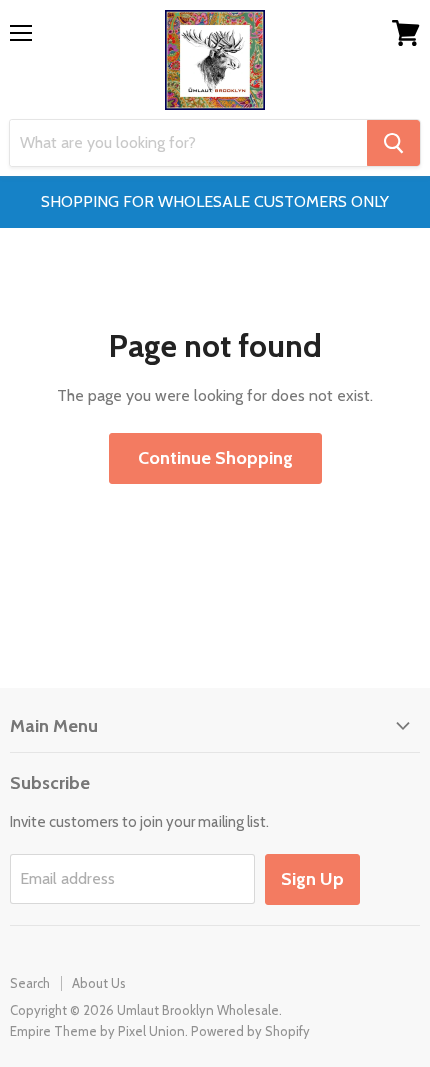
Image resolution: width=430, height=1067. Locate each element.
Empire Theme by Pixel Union (97, 1031)
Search (30, 983)
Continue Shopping (215, 458)
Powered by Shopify (250, 1031)
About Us (99, 983)
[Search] (393, 143)
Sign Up (312, 879)
